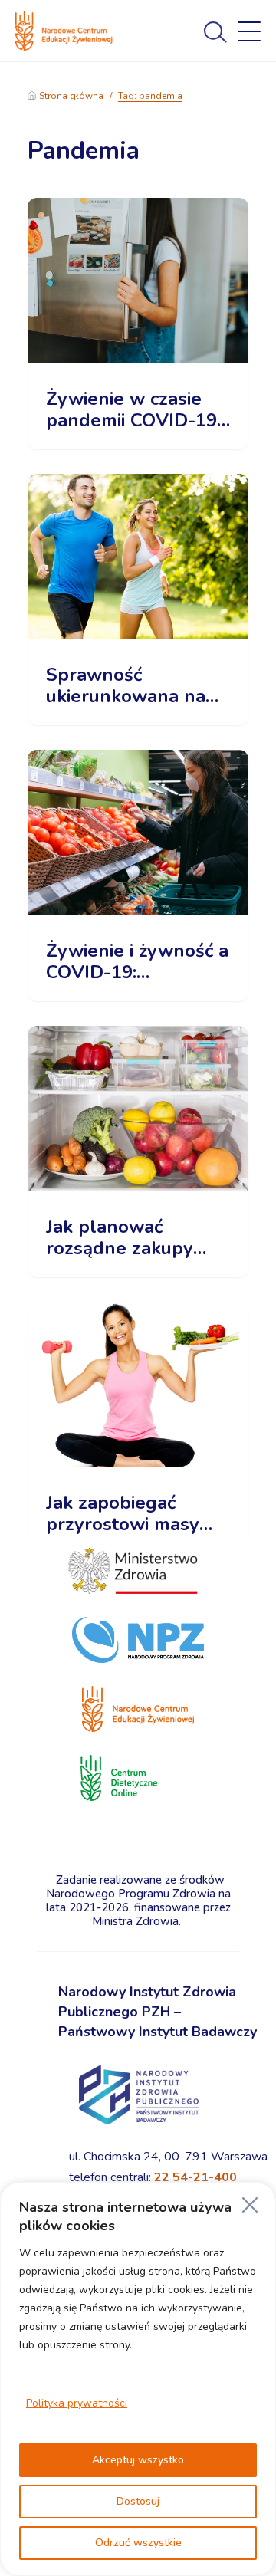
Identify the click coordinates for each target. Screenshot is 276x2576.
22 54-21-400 (195, 2177)
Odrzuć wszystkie (138, 2543)
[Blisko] (250, 2205)
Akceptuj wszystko (138, 2460)
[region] (138, 2379)
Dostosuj (138, 2501)
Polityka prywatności (77, 2403)
